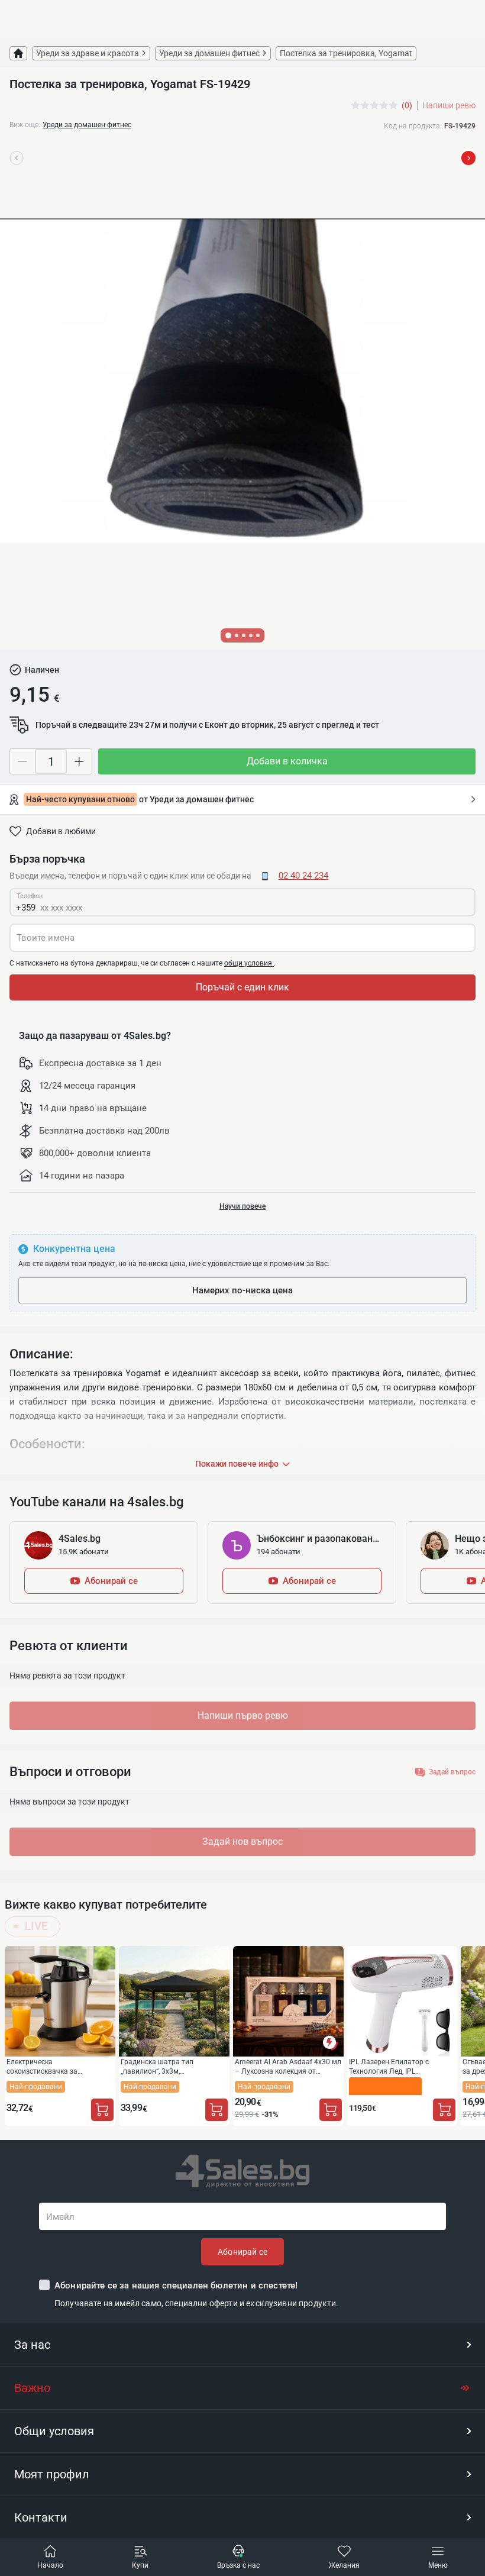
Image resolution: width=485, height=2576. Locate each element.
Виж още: (25, 125)
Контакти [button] (41, 2517)
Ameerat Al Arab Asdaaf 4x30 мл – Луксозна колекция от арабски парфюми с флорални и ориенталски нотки (288, 2066)
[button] (242, 2345)
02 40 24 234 (303, 876)
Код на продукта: (413, 126)
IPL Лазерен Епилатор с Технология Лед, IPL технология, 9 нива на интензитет (389, 2066)
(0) (407, 105)
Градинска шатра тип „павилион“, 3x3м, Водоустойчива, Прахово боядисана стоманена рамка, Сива (170, 2066)
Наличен (42, 670)
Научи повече (242, 1206)
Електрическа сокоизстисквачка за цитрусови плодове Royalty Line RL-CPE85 (59, 2066)
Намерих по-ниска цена (242, 1290)
